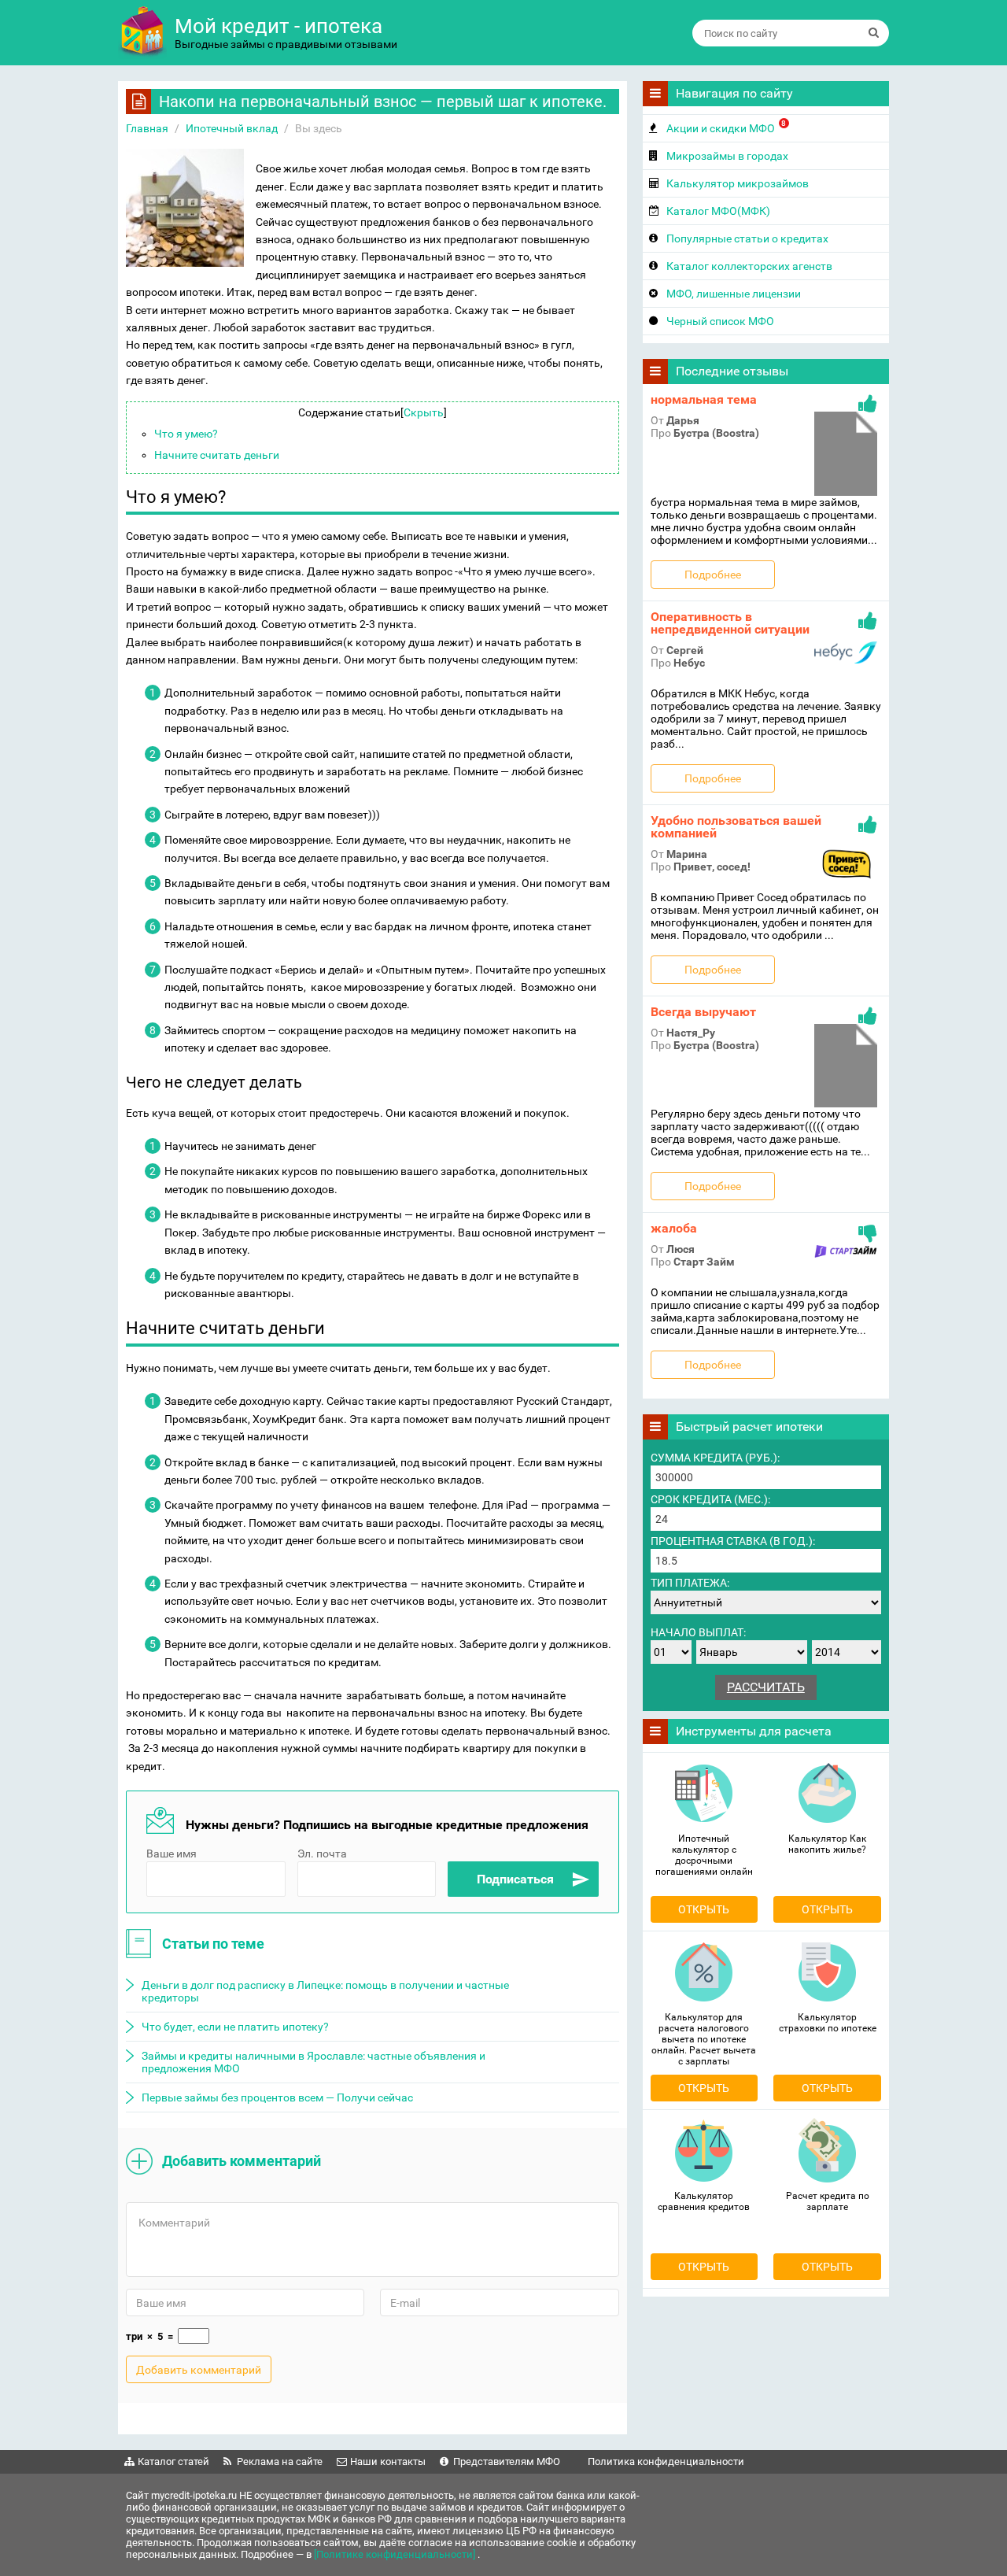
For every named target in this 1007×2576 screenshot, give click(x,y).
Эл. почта (322, 1853)
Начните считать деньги (217, 455)
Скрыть (424, 412)
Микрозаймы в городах (727, 156)
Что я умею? (186, 434)
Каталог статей (173, 2461)
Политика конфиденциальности (666, 2461)
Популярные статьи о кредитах (747, 238)
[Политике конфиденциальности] (396, 2554)
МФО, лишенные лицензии (734, 294)
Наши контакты (388, 2461)
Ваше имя (172, 1853)
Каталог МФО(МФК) (718, 211)
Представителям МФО (507, 2461)
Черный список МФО (720, 321)
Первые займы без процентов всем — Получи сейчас (277, 2097)
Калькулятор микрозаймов (738, 183)
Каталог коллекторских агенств (749, 266)
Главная (147, 128)
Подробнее (713, 575)
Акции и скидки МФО (727, 127)
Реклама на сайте (280, 2461)
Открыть (704, 1909)
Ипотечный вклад (232, 128)
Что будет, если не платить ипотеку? (235, 2027)
